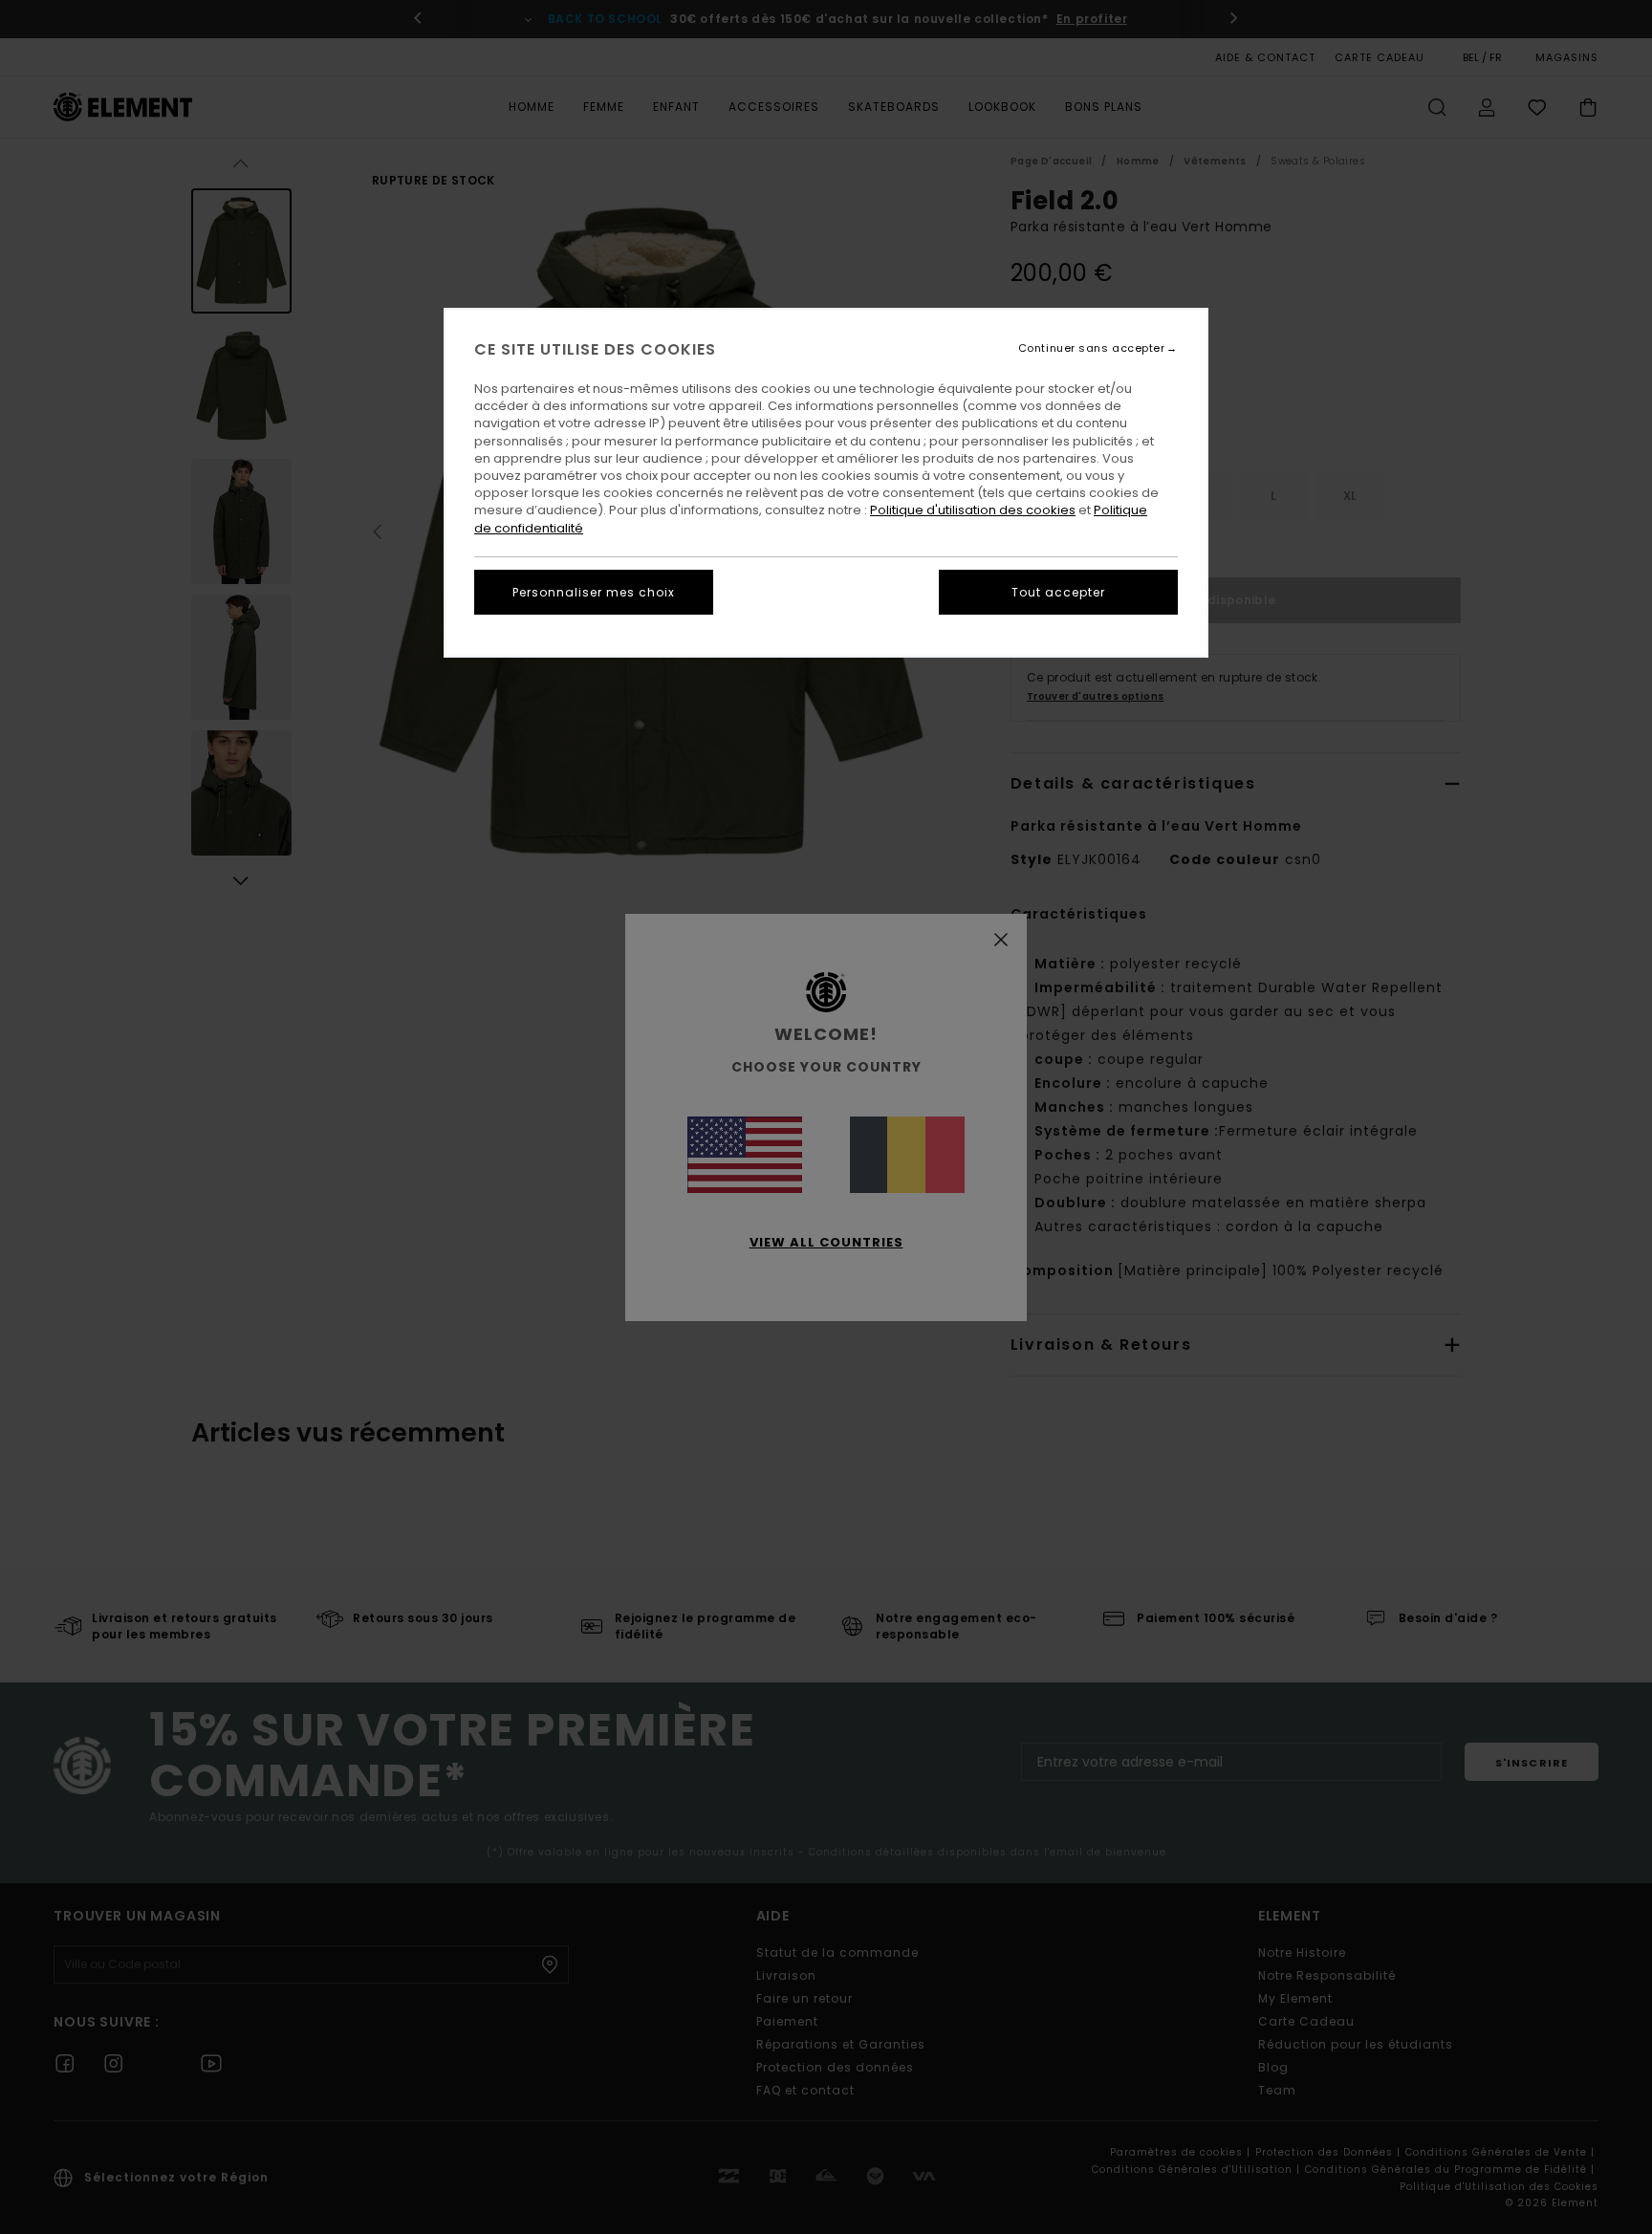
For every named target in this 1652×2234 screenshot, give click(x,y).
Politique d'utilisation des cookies (973, 510)
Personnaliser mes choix (594, 592)
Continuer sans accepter (1092, 348)
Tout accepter (1058, 592)
